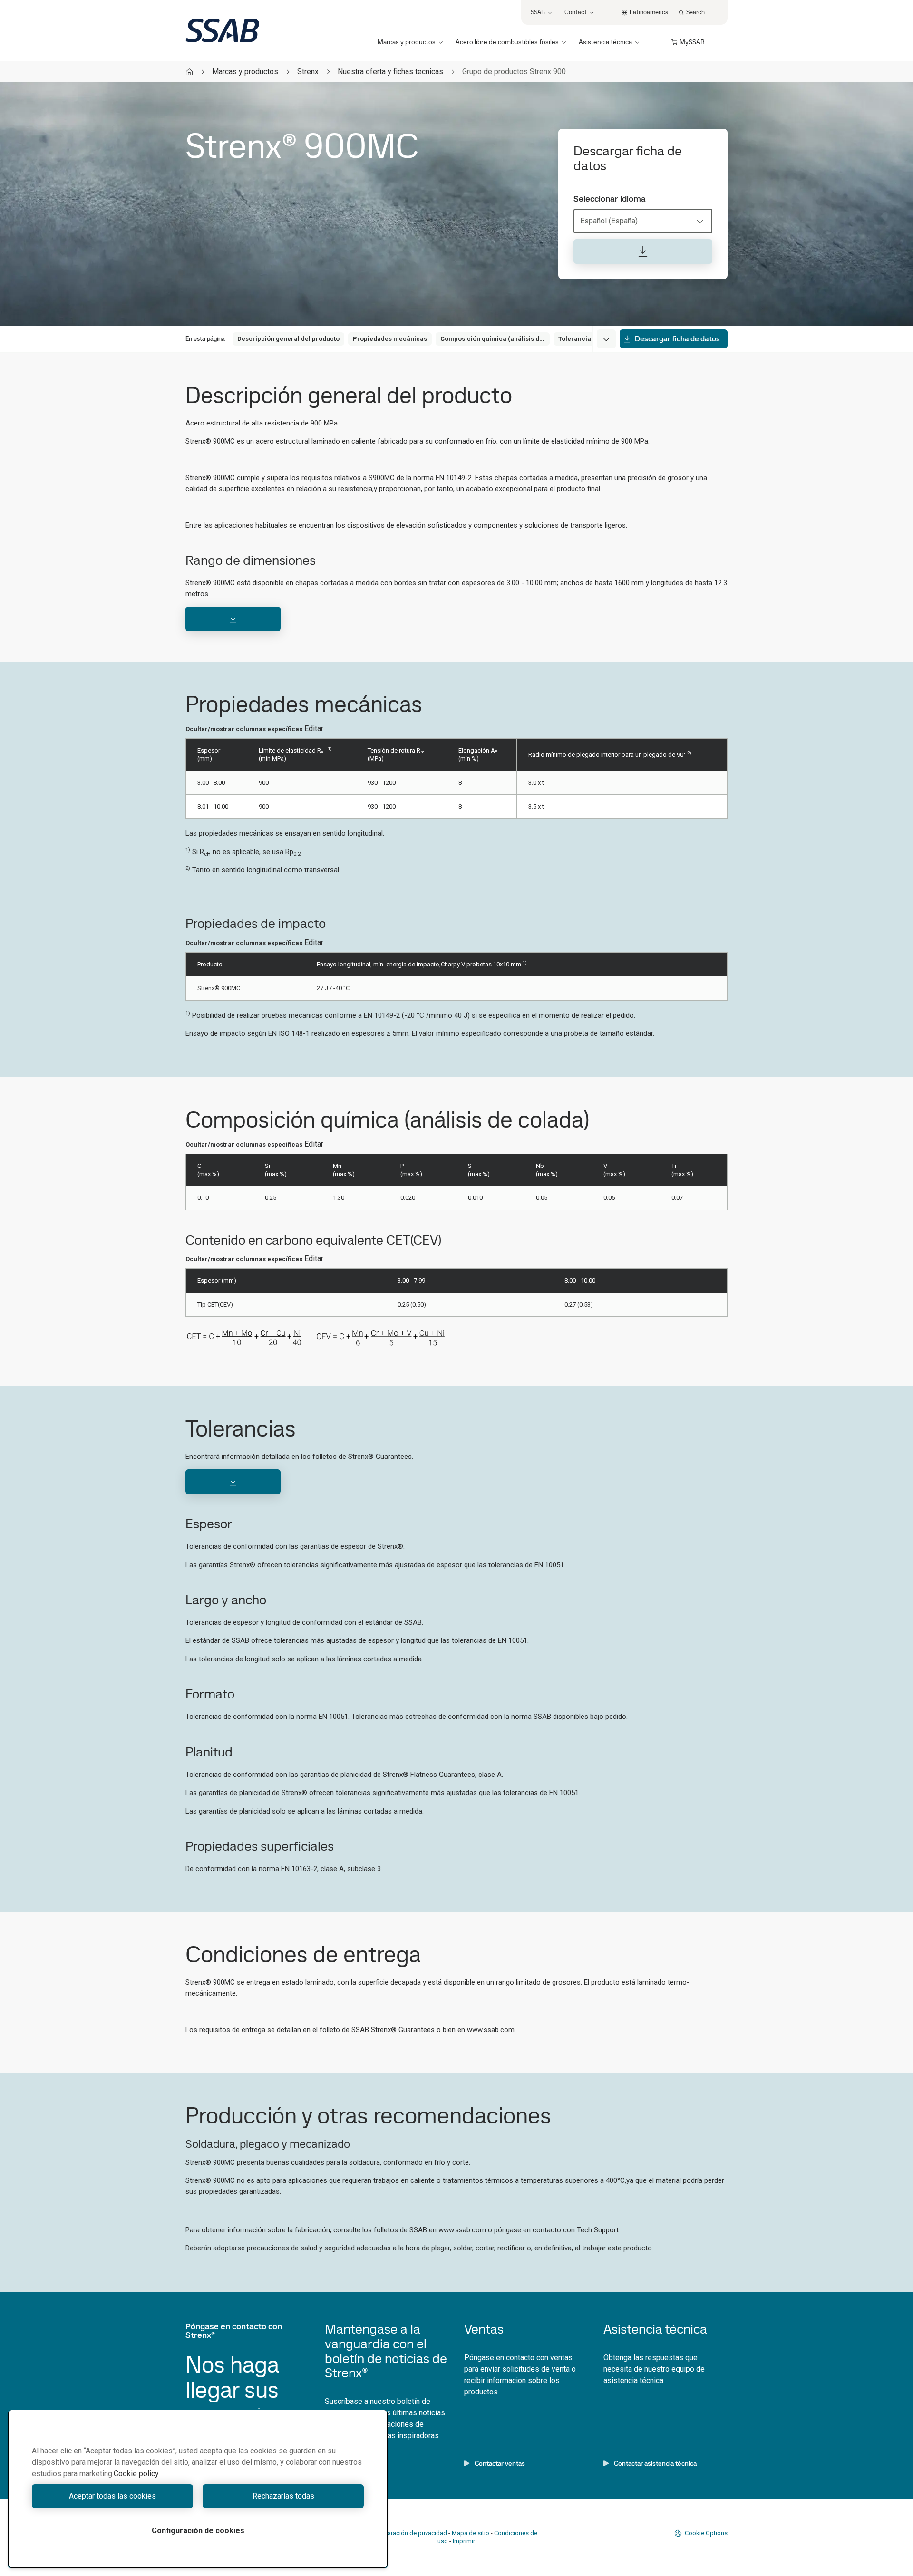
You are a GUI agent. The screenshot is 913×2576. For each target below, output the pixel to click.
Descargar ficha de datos (677, 339)
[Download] (233, 619)
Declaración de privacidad (411, 2533)
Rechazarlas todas (283, 2496)
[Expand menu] (606, 339)
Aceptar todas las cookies (112, 2496)
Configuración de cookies (198, 2531)
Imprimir (464, 2541)
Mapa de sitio (471, 2533)
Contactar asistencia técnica (655, 2463)
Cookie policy (136, 2474)
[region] (198, 2489)
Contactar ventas (500, 2463)
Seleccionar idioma (610, 199)
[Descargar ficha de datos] (643, 251)
